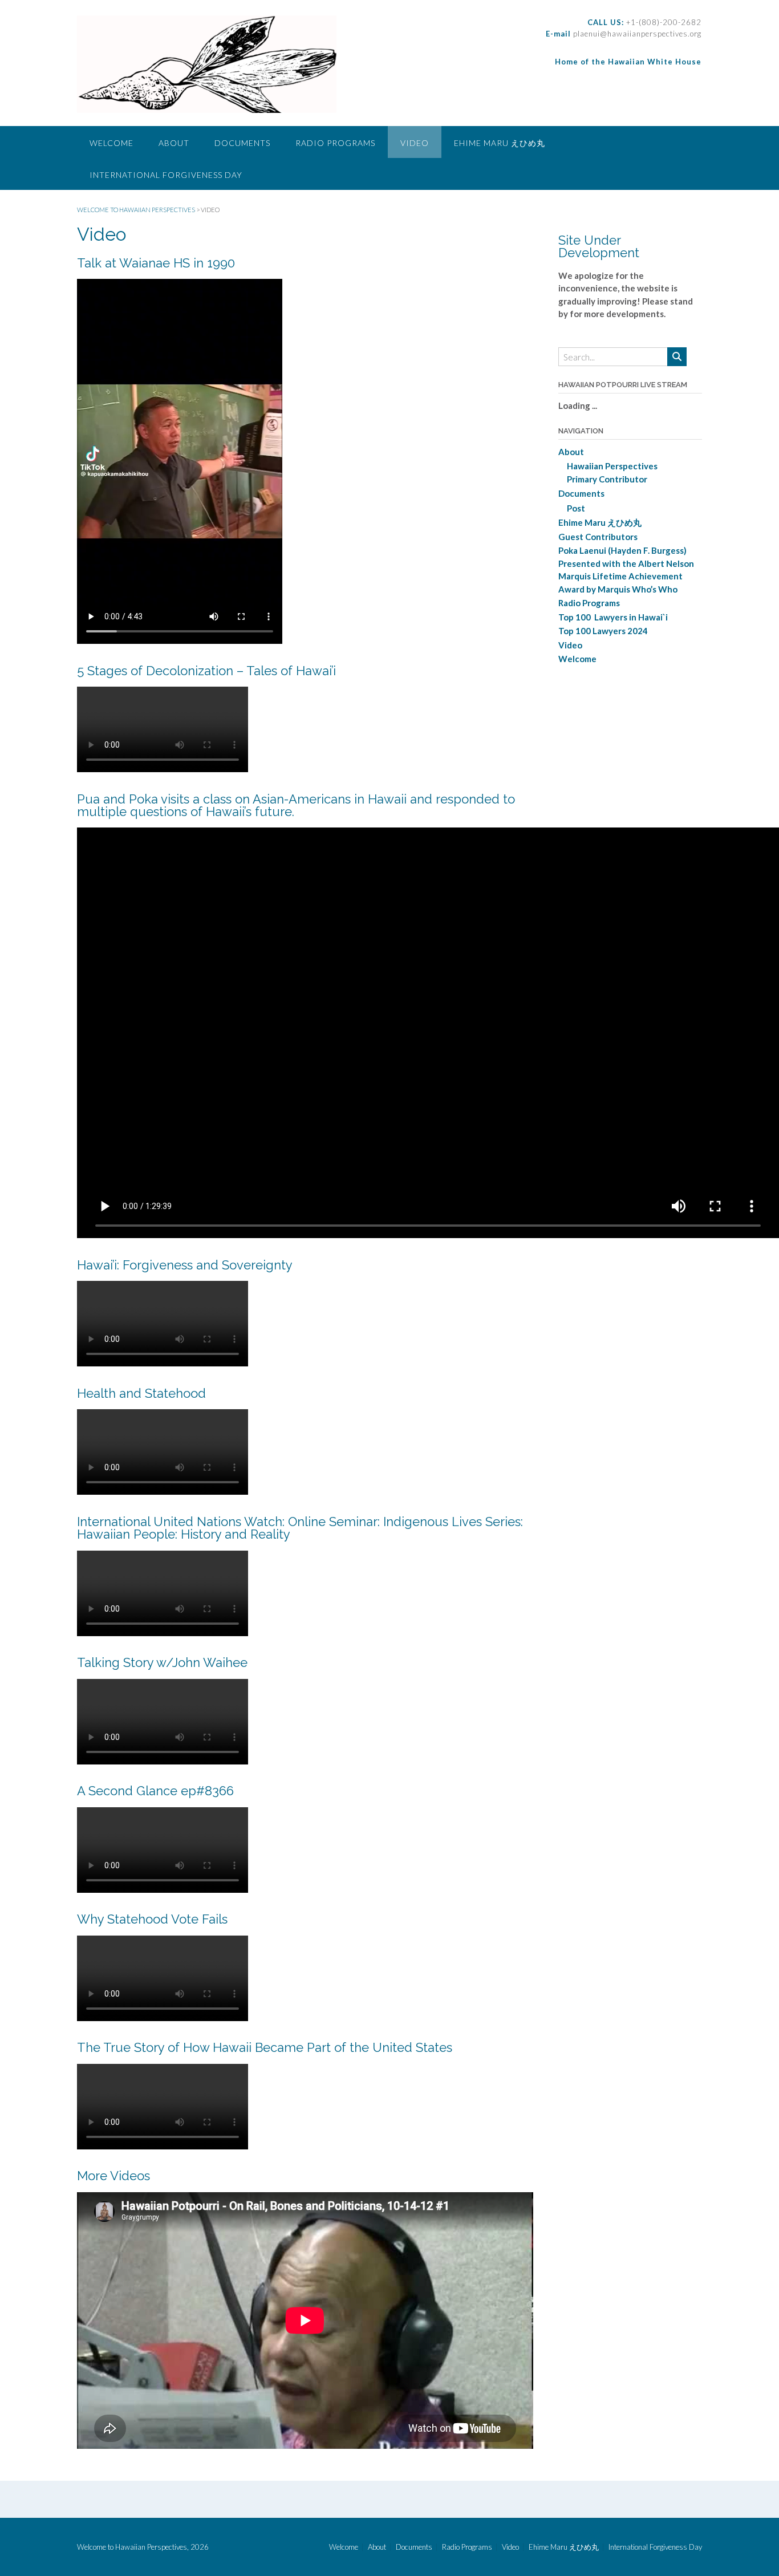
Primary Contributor (607, 479)
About (174, 143)
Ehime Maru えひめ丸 (500, 143)
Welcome (111, 143)
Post (576, 508)
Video (415, 143)
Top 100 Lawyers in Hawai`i (613, 617)
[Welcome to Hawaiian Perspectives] (207, 64)
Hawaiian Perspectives (612, 466)
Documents (242, 143)
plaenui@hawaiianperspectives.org (636, 34)
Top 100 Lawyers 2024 (603, 631)
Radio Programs (335, 143)
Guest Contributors (598, 537)
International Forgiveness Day (166, 175)
